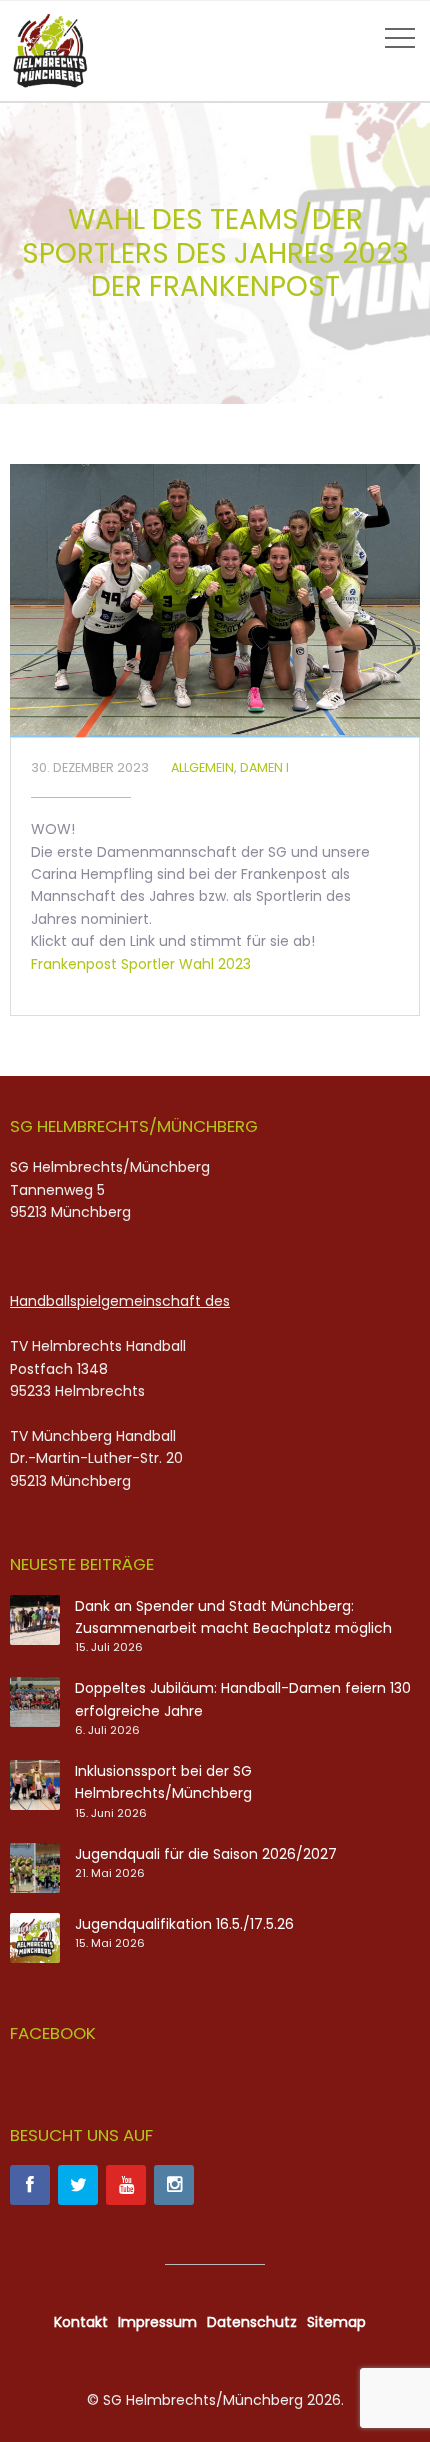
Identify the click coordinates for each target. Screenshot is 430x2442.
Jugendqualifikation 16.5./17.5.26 (184, 1924)
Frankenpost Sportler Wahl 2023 (141, 964)
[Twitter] (78, 2185)
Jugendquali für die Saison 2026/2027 (206, 1854)
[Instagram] (174, 2185)
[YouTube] (126, 2185)
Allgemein (202, 767)
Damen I (264, 767)
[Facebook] (30, 2185)
